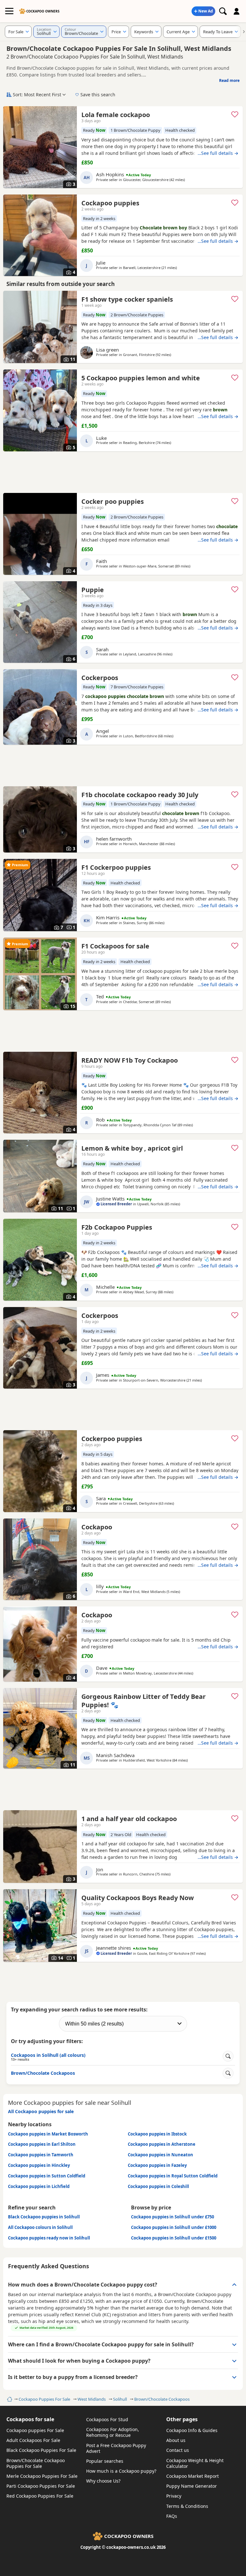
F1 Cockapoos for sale (115, 946)
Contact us (178, 2450)
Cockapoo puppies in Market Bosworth (48, 2134)
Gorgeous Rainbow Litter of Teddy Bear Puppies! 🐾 (143, 1701)
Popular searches (105, 2461)
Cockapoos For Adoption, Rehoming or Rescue (113, 2432)
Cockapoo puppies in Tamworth (41, 2155)
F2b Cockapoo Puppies (117, 1227)
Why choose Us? (103, 2481)
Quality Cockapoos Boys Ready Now (138, 1898)
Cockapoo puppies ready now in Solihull (49, 2238)
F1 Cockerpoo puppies (116, 867)
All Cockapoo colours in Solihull (40, 2227)
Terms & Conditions (187, 2506)
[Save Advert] (235, 114)
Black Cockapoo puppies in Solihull (44, 2217)
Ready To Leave (218, 32)
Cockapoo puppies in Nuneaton (160, 2155)
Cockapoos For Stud (107, 2419)
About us (176, 2440)
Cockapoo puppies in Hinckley (39, 2165)
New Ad (206, 11)
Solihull (120, 2399)
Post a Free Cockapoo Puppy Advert (116, 2448)
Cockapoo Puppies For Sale (44, 2399)
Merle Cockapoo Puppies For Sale (42, 2476)
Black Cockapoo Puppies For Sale (41, 2450)
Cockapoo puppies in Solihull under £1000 (174, 2227)
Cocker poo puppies (113, 501)
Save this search (98, 95)
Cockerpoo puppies (112, 1439)
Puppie (93, 590)
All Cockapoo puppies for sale (41, 2111)
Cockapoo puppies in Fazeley (157, 2165)
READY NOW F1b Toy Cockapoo (130, 1060)
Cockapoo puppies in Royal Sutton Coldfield (173, 2176)
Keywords (144, 32)
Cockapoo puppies (110, 203)
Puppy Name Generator (192, 2486)
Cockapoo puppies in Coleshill (158, 2186)
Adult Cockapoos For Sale (33, 2440)
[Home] (9, 2399)
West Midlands (92, 2399)
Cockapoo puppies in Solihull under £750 (172, 2217)
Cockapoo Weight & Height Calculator (195, 2463)
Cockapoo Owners (43, 11)
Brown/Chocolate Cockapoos (162, 2399)
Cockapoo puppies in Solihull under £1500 (174, 2238)
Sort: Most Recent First (37, 95)
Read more (229, 80)
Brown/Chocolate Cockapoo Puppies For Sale (36, 2463)
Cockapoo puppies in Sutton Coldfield (47, 2176)
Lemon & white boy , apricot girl (132, 1148)
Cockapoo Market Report (193, 2476)
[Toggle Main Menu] (9, 11)
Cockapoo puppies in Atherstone (162, 2144)
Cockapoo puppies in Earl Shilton (42, 2144)
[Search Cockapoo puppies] (223, 11)
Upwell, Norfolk (150, 1204)
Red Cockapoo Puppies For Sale (40, 2496)
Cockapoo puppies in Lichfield (39, 2186)
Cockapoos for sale (30, 2419)
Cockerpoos (100, 678)
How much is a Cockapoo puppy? (121, 2471)
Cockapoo (97, 1527)
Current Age (178, 32)
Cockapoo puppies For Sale (35, 2430)
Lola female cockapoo (116, 115)
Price (116, 32)
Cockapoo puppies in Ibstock (157, 2134)
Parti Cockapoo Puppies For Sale (41, 2486)
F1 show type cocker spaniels (127, 299)
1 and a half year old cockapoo (129, 1819)
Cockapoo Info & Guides (192, 2430)
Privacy (174, 2496)
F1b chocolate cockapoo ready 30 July (140, 795)
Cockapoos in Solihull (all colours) (48, 2057)
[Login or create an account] (237, 11)
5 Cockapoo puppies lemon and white (141, 378)
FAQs (172, 2516)
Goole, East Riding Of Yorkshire (163, 1953)
